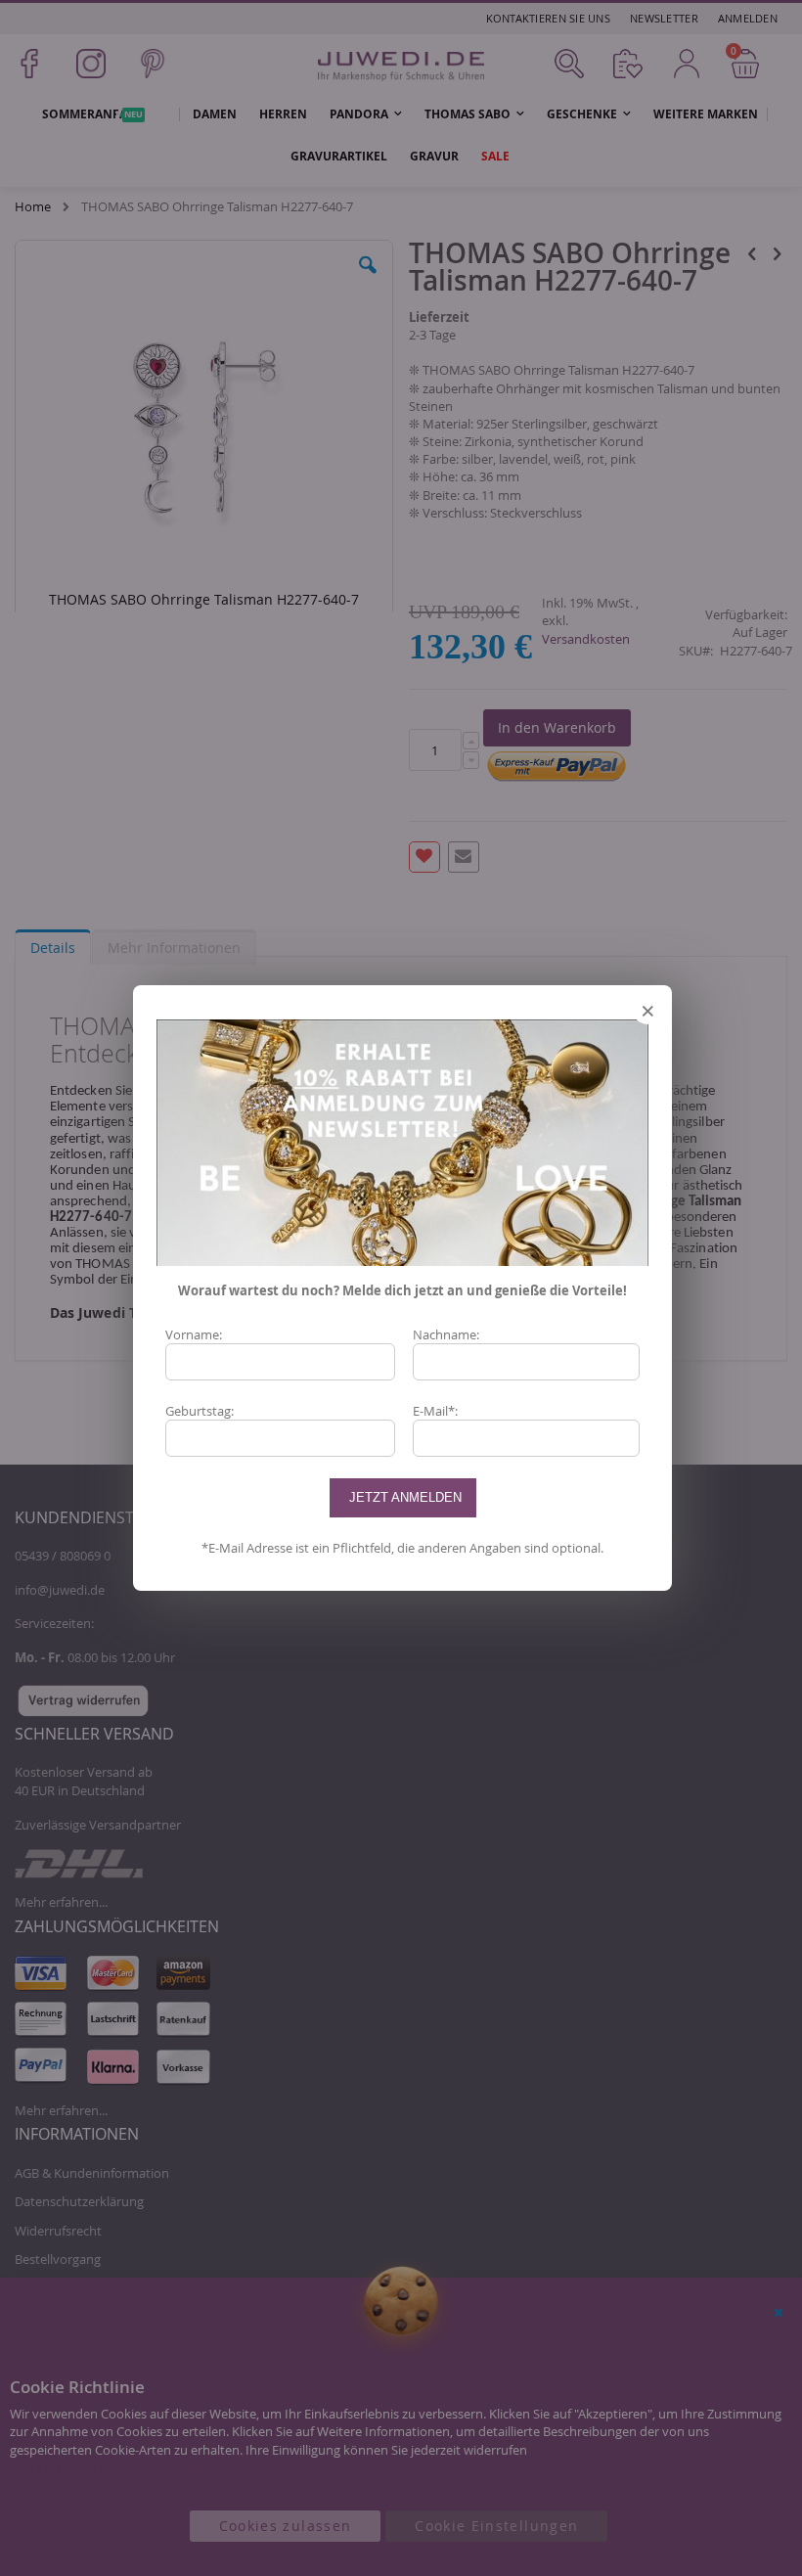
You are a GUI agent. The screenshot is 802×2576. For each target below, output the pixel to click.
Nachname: (446, 1334)
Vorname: (194, 1334)
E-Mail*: (435, 1411)
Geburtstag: (200, 1411)
